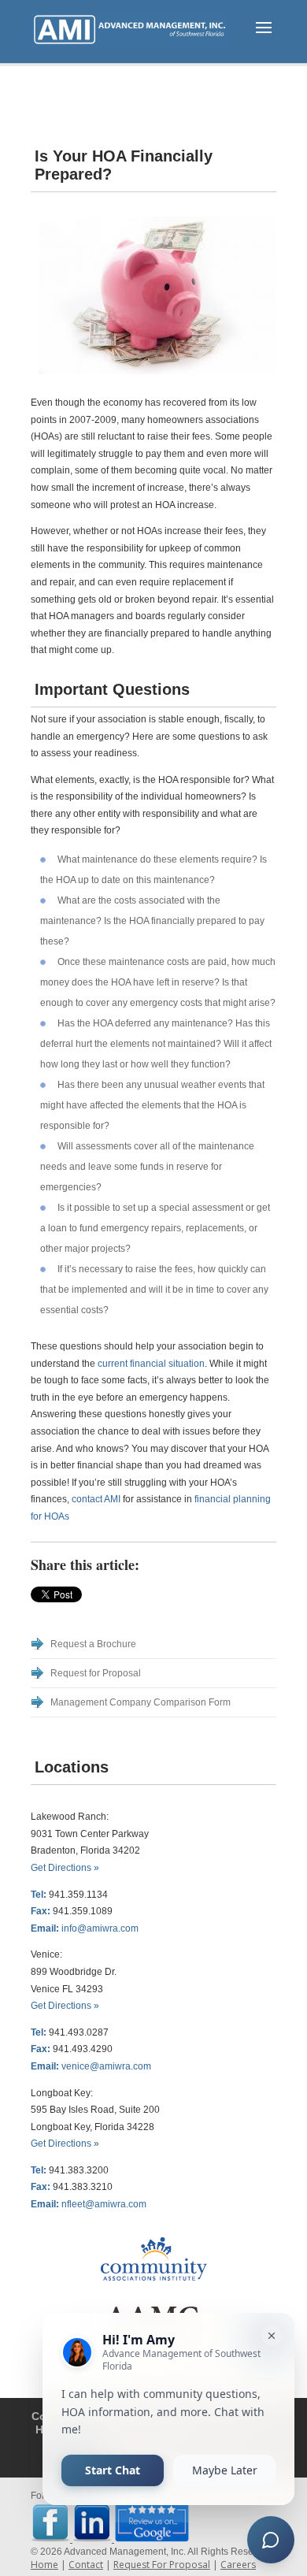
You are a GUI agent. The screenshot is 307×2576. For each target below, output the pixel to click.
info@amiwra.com (100, 1928)
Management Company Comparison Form (141, 1702)
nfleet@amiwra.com (104, 2204)
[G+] (94, 1594)
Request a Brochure (93, 1644)
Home (44, 2565)
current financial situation (151, 1364)
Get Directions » (65, 1868)
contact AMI (96, 1499)
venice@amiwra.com (106, 2066)
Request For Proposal (162, 2565)
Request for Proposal (96, 1673)
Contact (86, 2565)
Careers (238, 2565)
